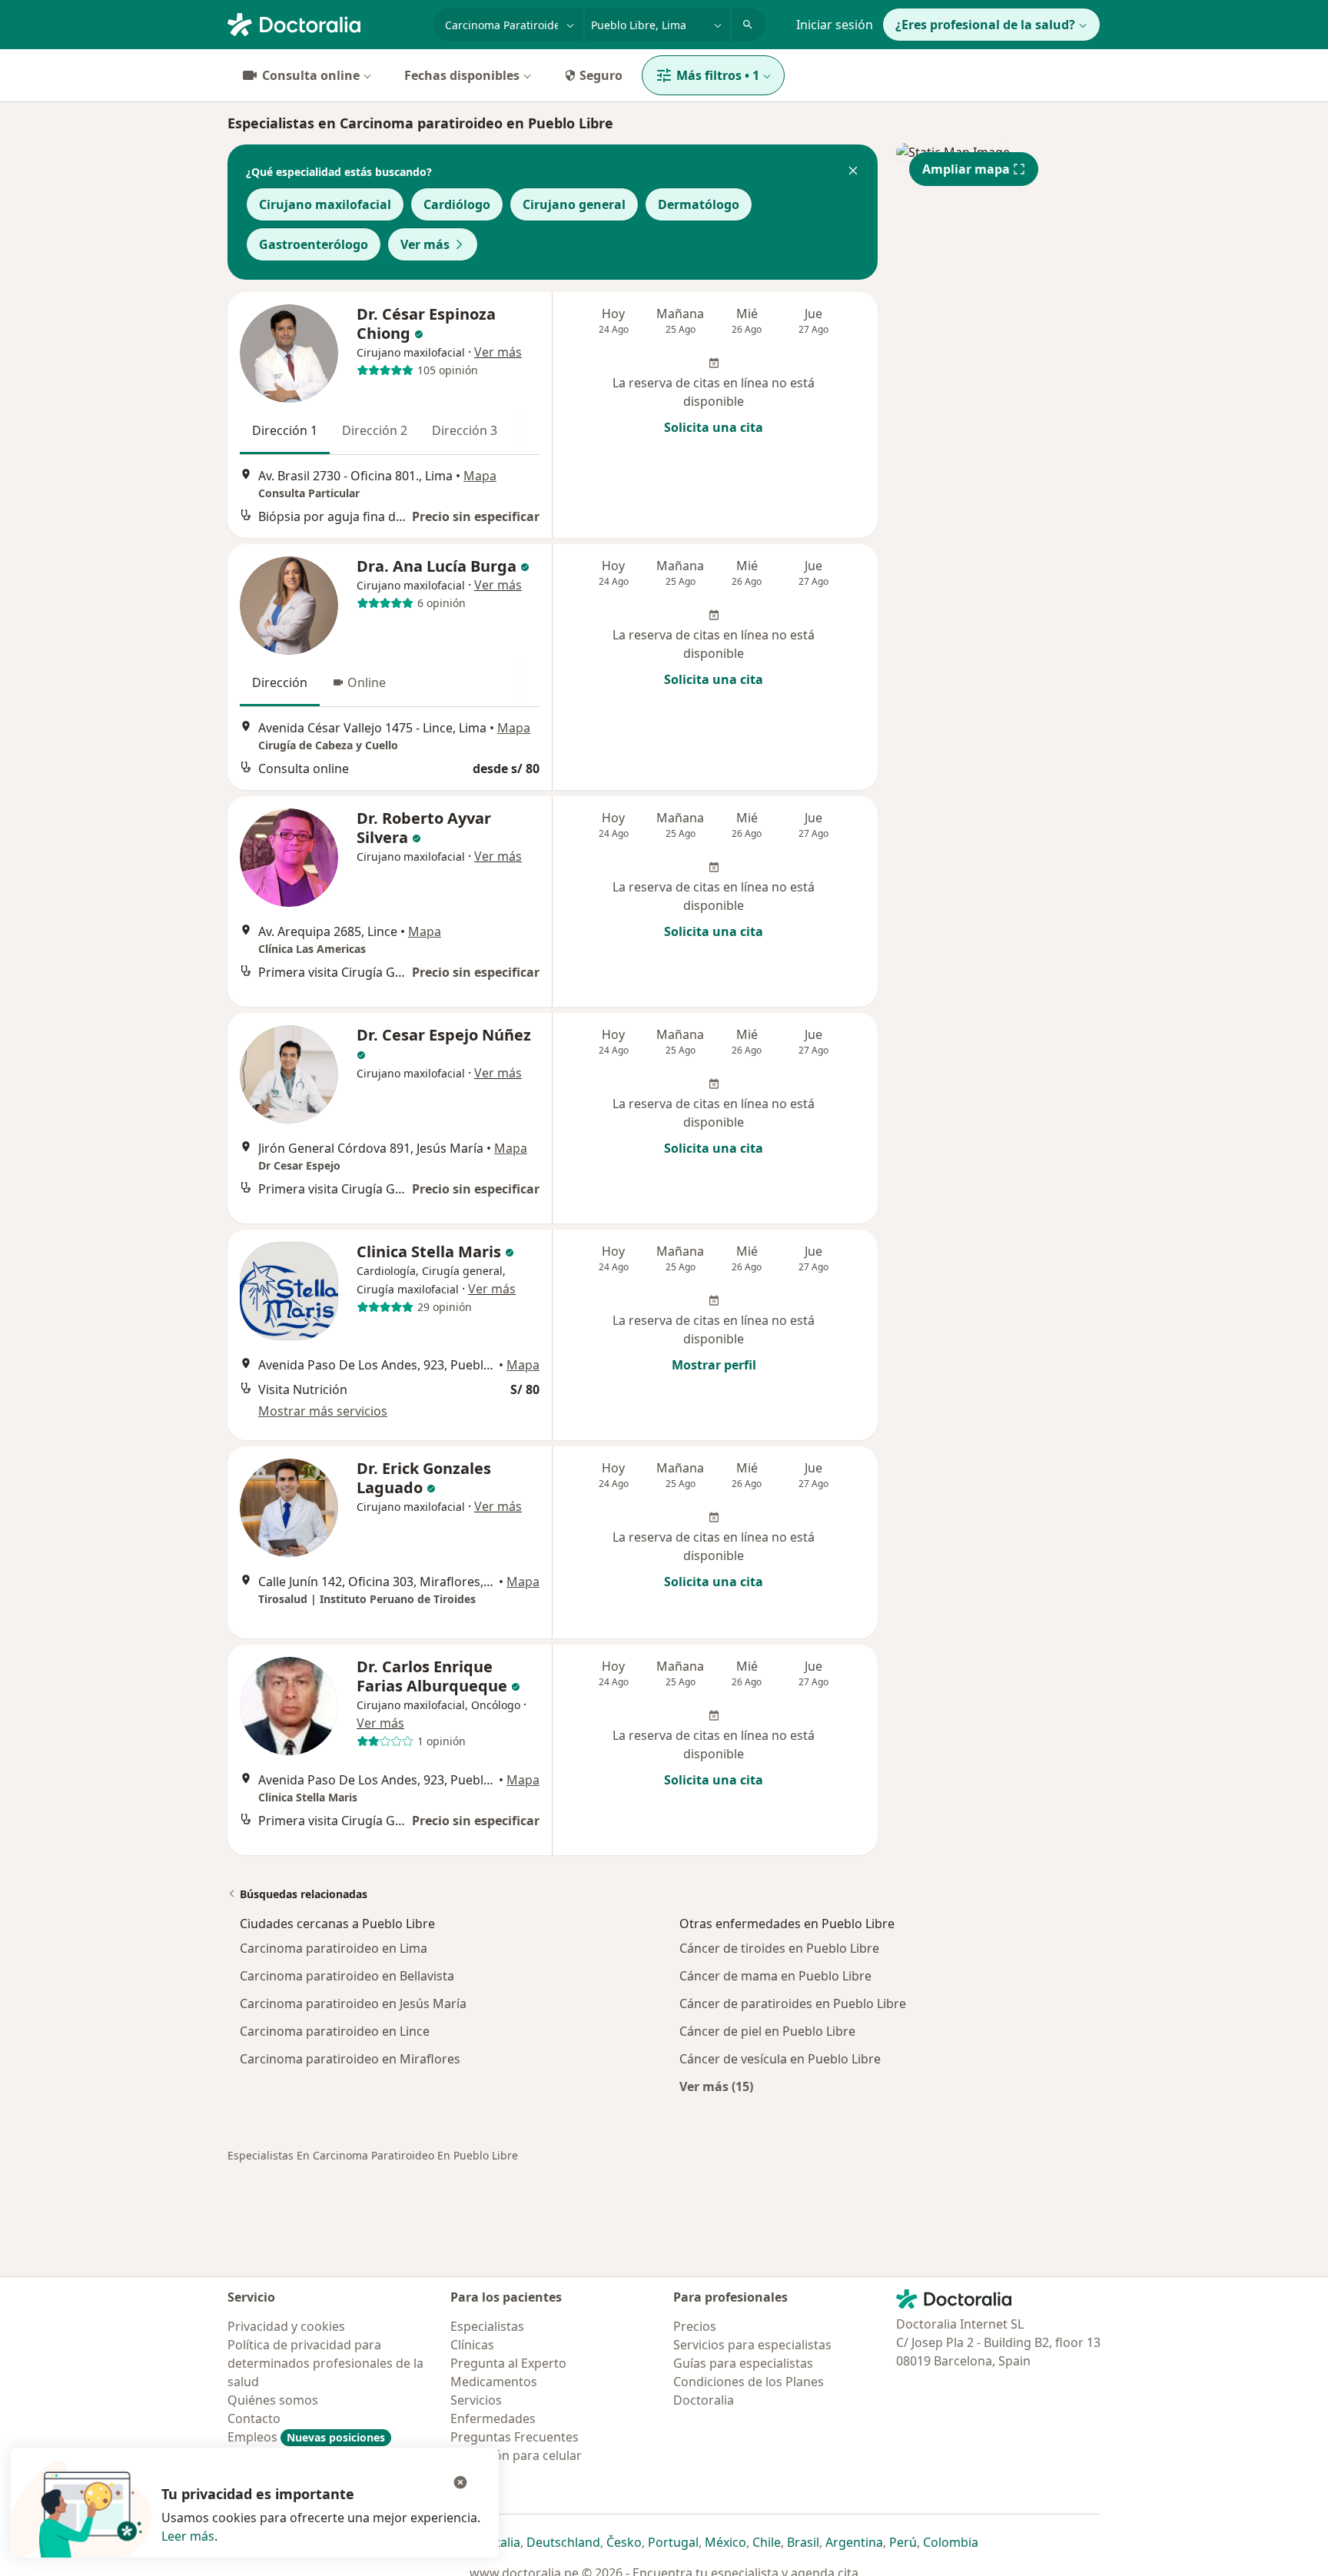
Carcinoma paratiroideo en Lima (334, 1948)
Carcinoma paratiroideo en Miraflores (350, 2059)
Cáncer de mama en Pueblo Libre (775, 1976)
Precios (695, 2326)
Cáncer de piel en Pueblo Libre (767, 2031)
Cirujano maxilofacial (325, 204)
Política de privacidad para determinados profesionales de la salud (325, 2363)
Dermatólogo (699, 204)
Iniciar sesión (835, 25)
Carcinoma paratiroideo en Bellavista (347, 1976)
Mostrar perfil (714, 1365)
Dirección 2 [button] (375, 430)
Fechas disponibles (462, 75)
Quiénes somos (273, 2400)
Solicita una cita (714, 427)
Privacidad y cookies (286, 2326)
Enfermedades (493, 2418)
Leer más (188, 2536)
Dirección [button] (280, 682)
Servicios (476, 2400)
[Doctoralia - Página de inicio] (324, 23)
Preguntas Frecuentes (515, 2437)
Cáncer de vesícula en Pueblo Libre (780, 2059)
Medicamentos (494, 2382)
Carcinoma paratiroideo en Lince (335, 2031)
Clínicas (472, 2345)
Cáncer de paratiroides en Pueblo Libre (793, 2003)
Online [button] (367, 682)
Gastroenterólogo (314, 244)
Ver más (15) (716, 2086)
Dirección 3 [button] (465, 430)
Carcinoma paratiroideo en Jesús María (353, 2003)
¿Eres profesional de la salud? (985, 25)
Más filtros (718, 75)
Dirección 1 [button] (285, 430)
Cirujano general (574, 204)
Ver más (425, 244)
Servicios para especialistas (752, 2345)
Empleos (306, 2437)
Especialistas (487, 2326)
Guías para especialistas (743, 2363)
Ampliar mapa (966, 169)
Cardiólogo (457, 204)
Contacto (254, 2418)
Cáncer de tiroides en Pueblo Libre (779, 1948)
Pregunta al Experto (508, 2363)
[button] (853, 172)
